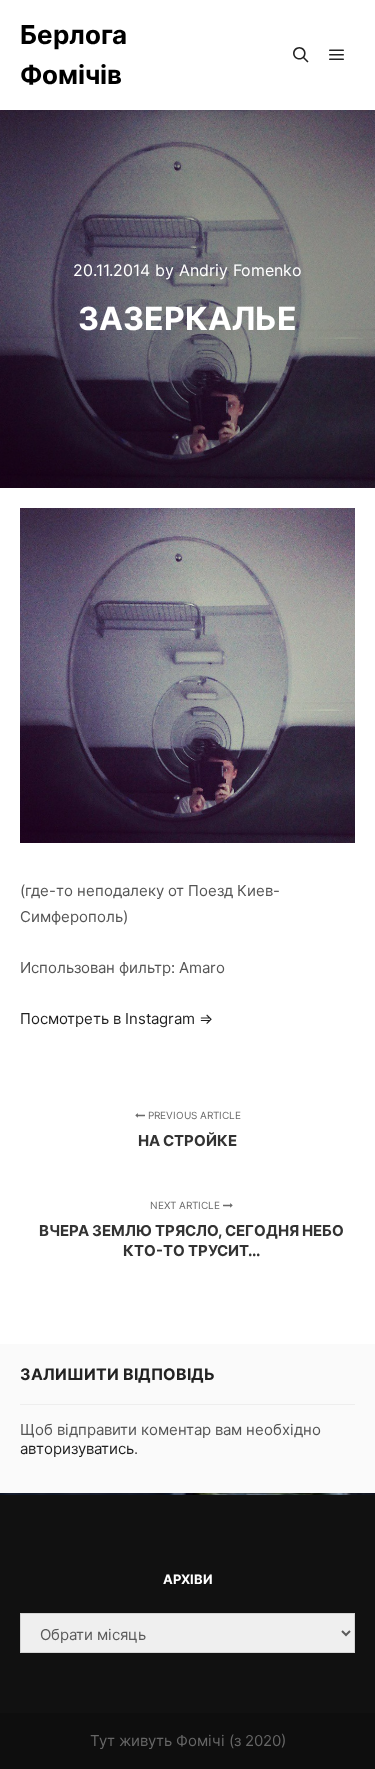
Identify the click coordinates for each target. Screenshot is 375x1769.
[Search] (301, 55)
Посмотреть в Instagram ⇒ (116, 1018)
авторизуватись (77, 1448)
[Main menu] (337, 55)
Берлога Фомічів (73, 54)
